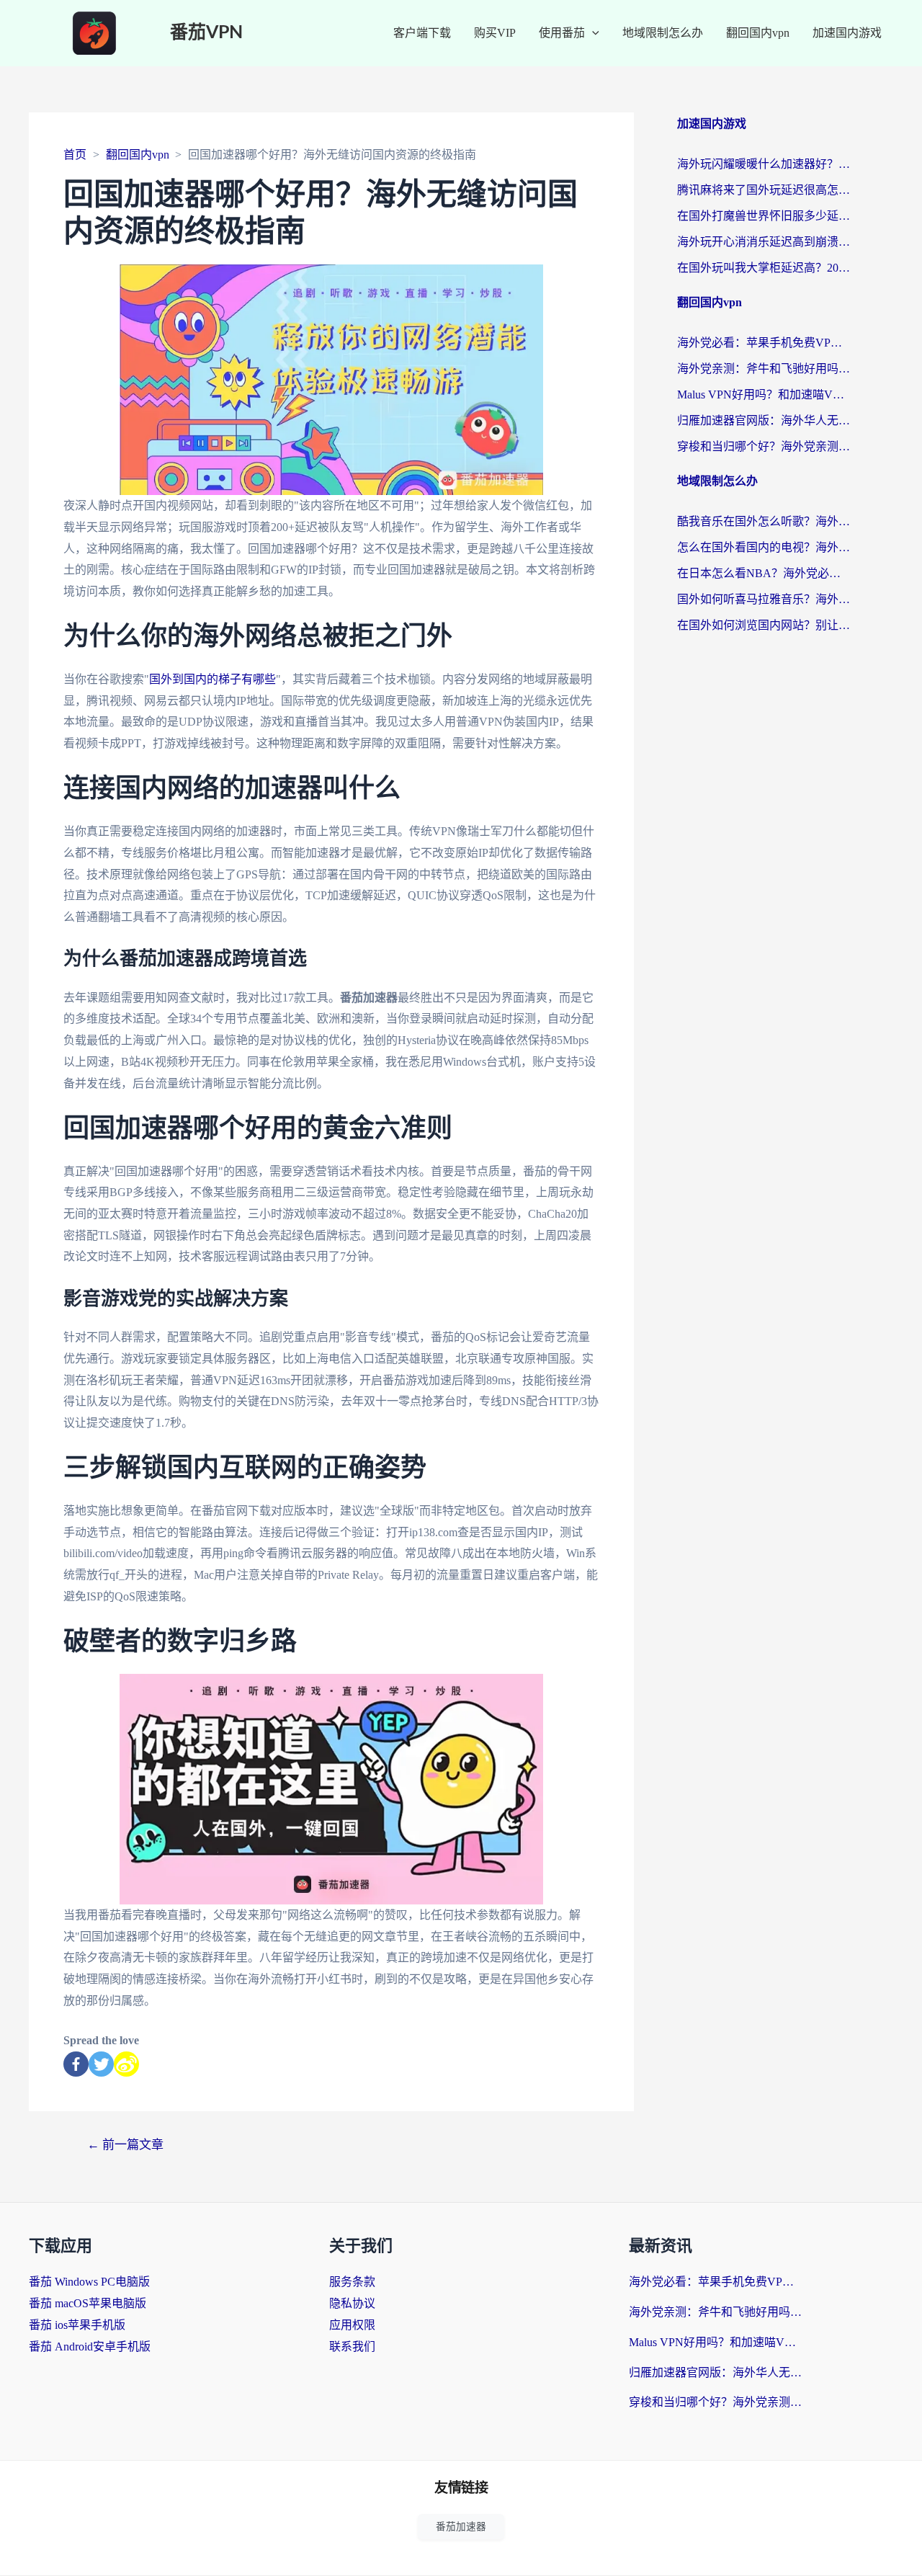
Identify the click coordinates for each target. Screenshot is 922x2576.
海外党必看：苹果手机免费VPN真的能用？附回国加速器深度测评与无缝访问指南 (764, 343)
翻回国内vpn (758, 33)
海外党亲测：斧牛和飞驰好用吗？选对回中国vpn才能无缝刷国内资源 (764, 369)
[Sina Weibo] (126, 2064)
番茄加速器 (461, 2527)
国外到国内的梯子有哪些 (212, 679)
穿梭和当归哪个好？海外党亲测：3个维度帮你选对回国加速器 (764, 446)
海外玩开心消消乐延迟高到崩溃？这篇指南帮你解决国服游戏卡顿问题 (764, 242)
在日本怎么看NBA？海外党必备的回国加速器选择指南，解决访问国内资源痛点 (764, 573)
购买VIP (495, 33)
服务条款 (352, 2282)
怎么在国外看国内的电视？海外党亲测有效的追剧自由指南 (764, 547)
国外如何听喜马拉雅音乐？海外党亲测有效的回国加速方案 (764, 599)
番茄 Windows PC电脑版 (89, 2282)
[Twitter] (101, 2064)
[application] (592, 33)
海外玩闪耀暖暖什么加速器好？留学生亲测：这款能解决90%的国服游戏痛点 (764, 164)
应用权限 (352, 2325)
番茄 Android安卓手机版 (90, 2347)
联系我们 (352, 2347)
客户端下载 (422, 33)
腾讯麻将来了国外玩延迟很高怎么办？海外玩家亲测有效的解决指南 (764, 190)
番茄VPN (206, 33)
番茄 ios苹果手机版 (77, 2325)
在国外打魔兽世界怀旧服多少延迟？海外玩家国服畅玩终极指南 (764, 216)
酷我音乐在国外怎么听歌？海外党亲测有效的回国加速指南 (764, 521)
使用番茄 (562, 33)
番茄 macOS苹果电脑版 (88, 2303)
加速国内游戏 (847, 33)
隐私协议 (352, 2303)
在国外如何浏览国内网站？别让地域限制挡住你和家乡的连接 (764, 625)
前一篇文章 (125, 2145)
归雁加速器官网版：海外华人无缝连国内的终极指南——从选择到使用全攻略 (764, 420)
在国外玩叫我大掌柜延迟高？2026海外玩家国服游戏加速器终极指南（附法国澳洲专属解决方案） (764, 268)
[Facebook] (76, 2064)
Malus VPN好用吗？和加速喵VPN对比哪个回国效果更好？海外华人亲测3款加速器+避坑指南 (764, 395)
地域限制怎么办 (663, 33)
